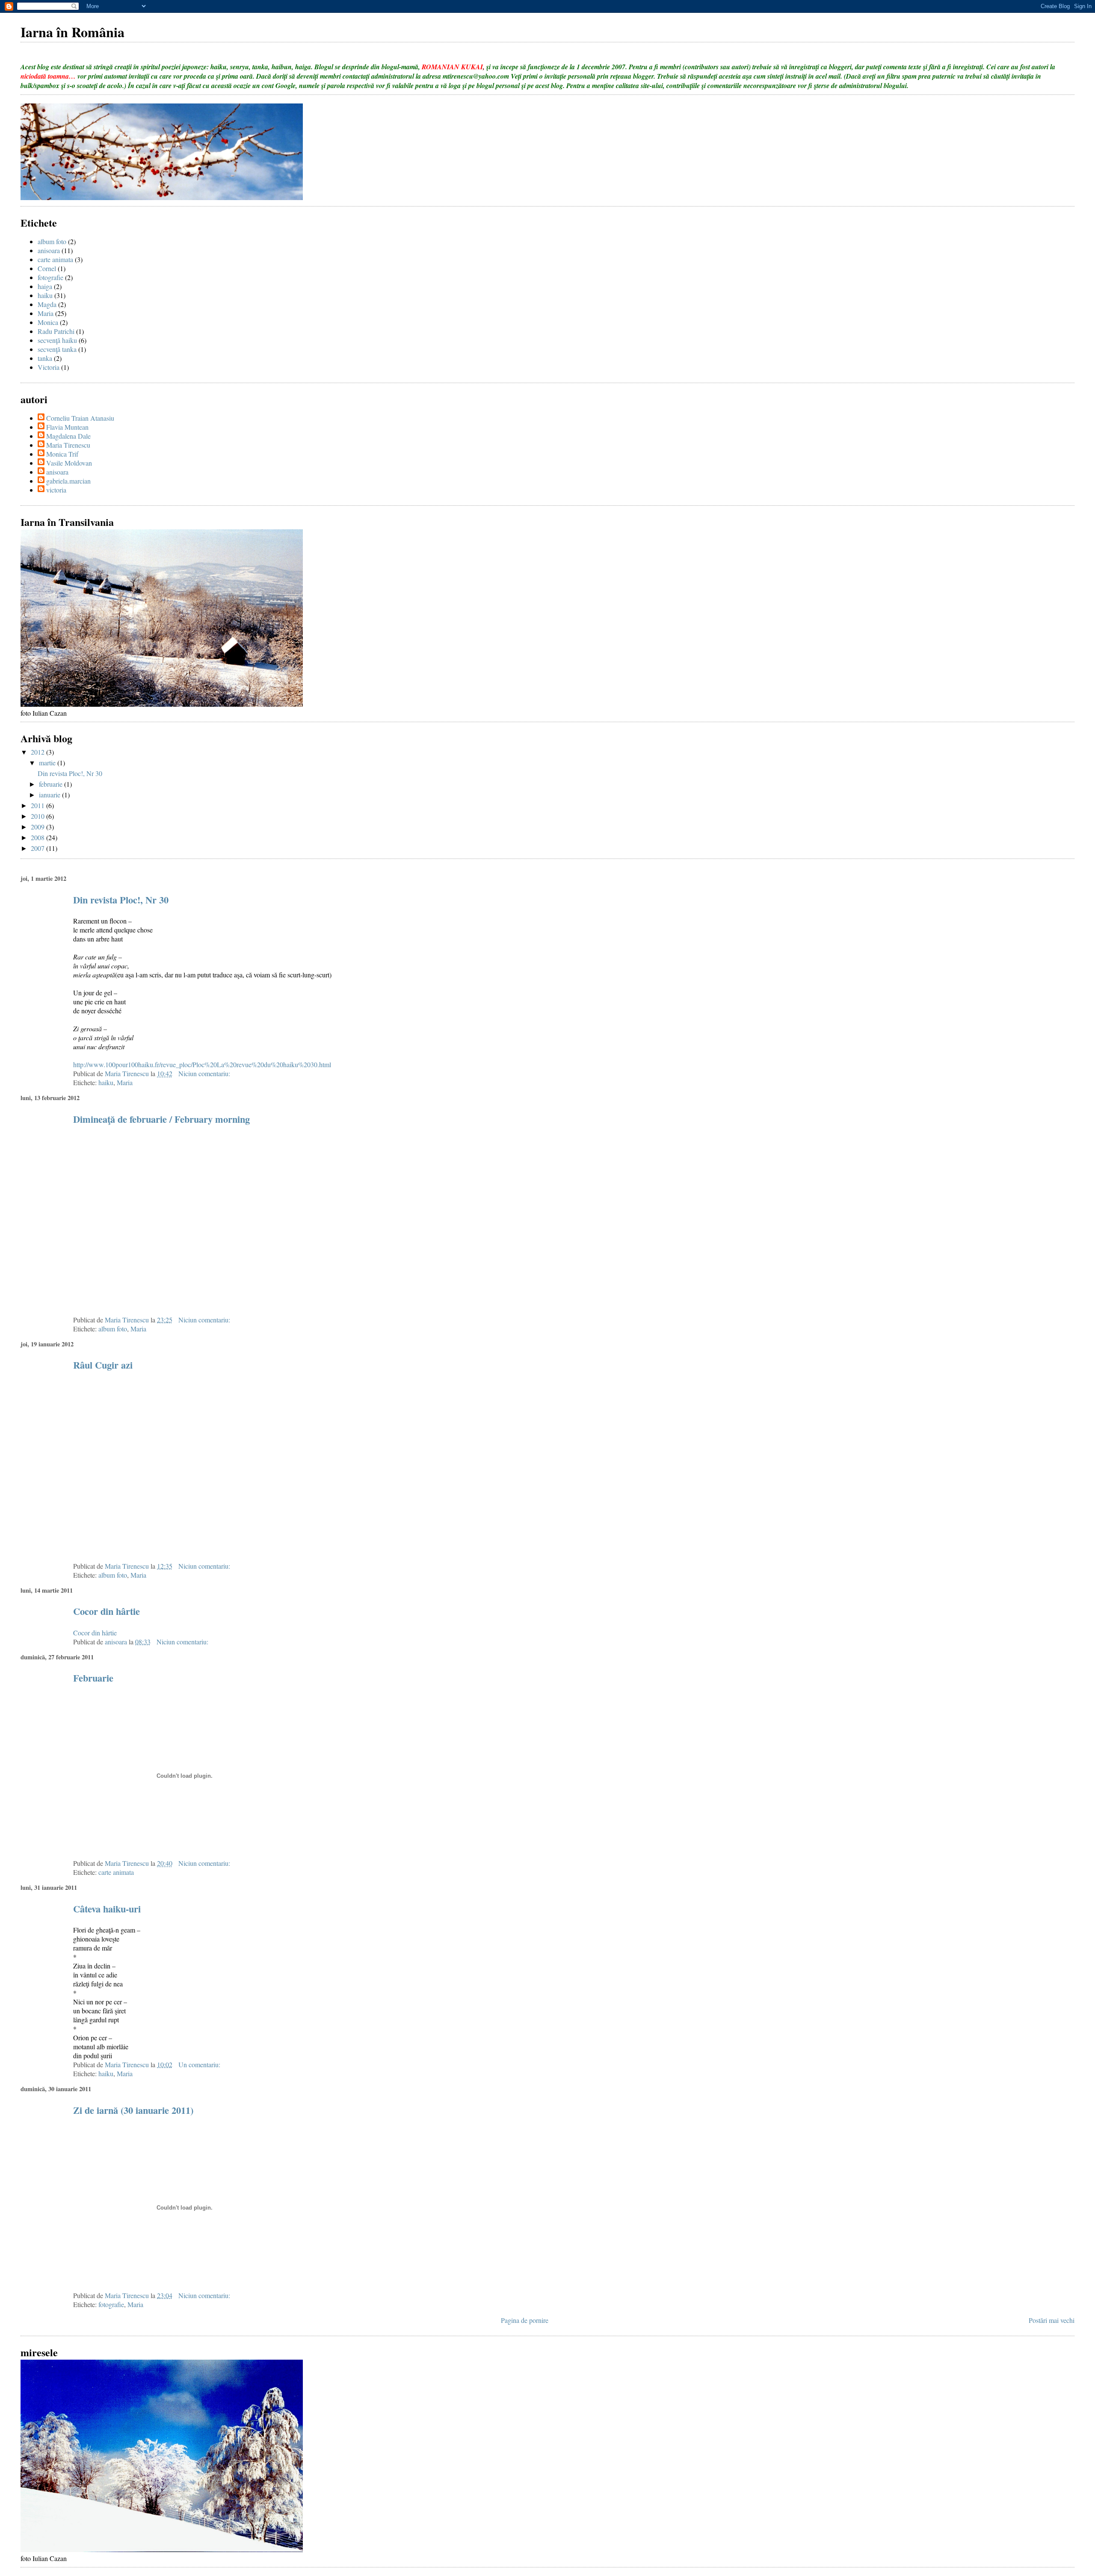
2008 (38, 837)
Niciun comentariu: (205, 1073)
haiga (45, 286)
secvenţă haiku (57, 340)
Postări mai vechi (1052, 2320)
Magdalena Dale (68, 436)
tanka (45, 358)
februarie (52, 784)
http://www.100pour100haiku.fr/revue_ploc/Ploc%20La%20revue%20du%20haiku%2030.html (202, 1064)
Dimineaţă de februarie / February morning (161, 1119)
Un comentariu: (200, 2064)
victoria (56, 490)
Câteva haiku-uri (107, 1909)
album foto (52, 241)
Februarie (93, 1678)
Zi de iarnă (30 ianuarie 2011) (133, 2110)
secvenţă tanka (57, 349)
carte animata (55, 259)
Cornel (47, 268)
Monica (48, 322)
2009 (38, 827)
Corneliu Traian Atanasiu (80, 418)
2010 (38, 816)
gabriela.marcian (68, 481)
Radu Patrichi (56, 331)
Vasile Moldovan (69, 463)
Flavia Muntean (67, 427)
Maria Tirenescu (68, 445)
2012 (38, 752)
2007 (38, 848)
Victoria (49, 367)
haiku (45, 295)
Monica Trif (62, 454)
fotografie (50, 277)
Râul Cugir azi (103, 1365)
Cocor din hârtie (107, 1611)
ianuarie (50, 795)
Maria (46, 313)
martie (48, 763)
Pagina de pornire (525, 2320)
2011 (38, 805)
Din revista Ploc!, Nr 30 (70, 773)
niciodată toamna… (48, 76)
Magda (47, 304)
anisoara (49, 250)
